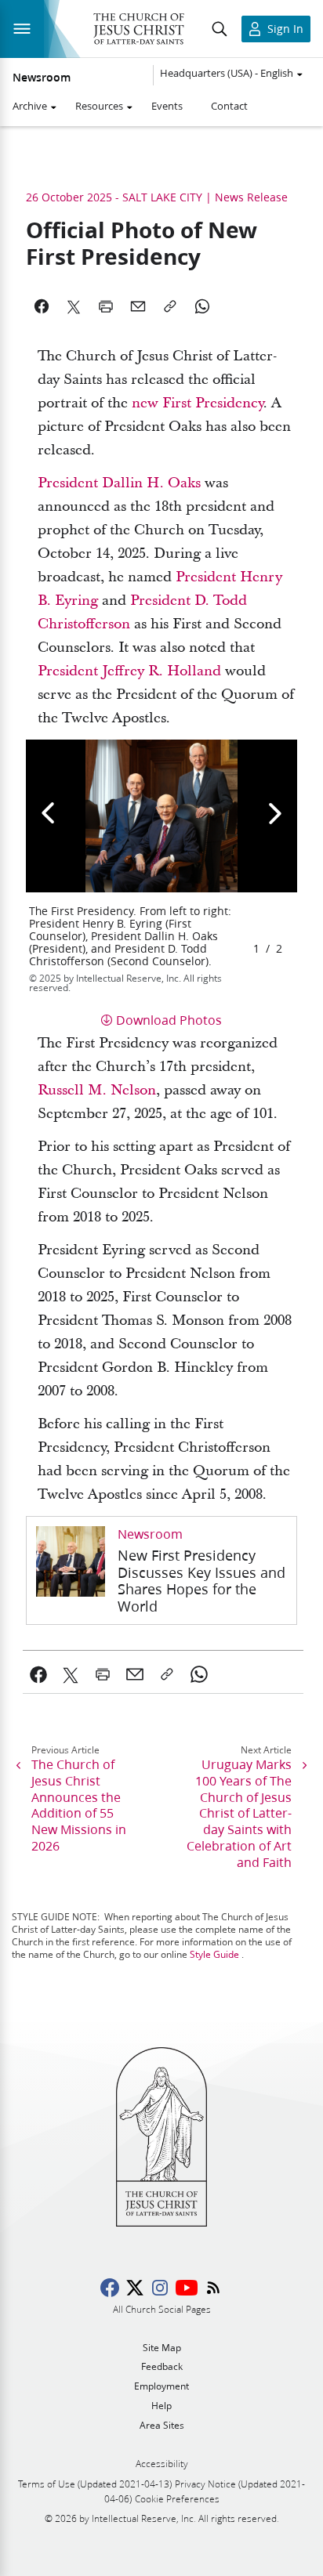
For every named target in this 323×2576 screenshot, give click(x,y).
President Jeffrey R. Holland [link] (129, 671)
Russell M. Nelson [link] (97, 1090)
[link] (161, 1571)
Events (167, 106)
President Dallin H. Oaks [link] (119, 483)
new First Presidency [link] (198, 403)
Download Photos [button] (169, 1020)
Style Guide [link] (214, 1954)
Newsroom (42, 78)
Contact (229, 106)
